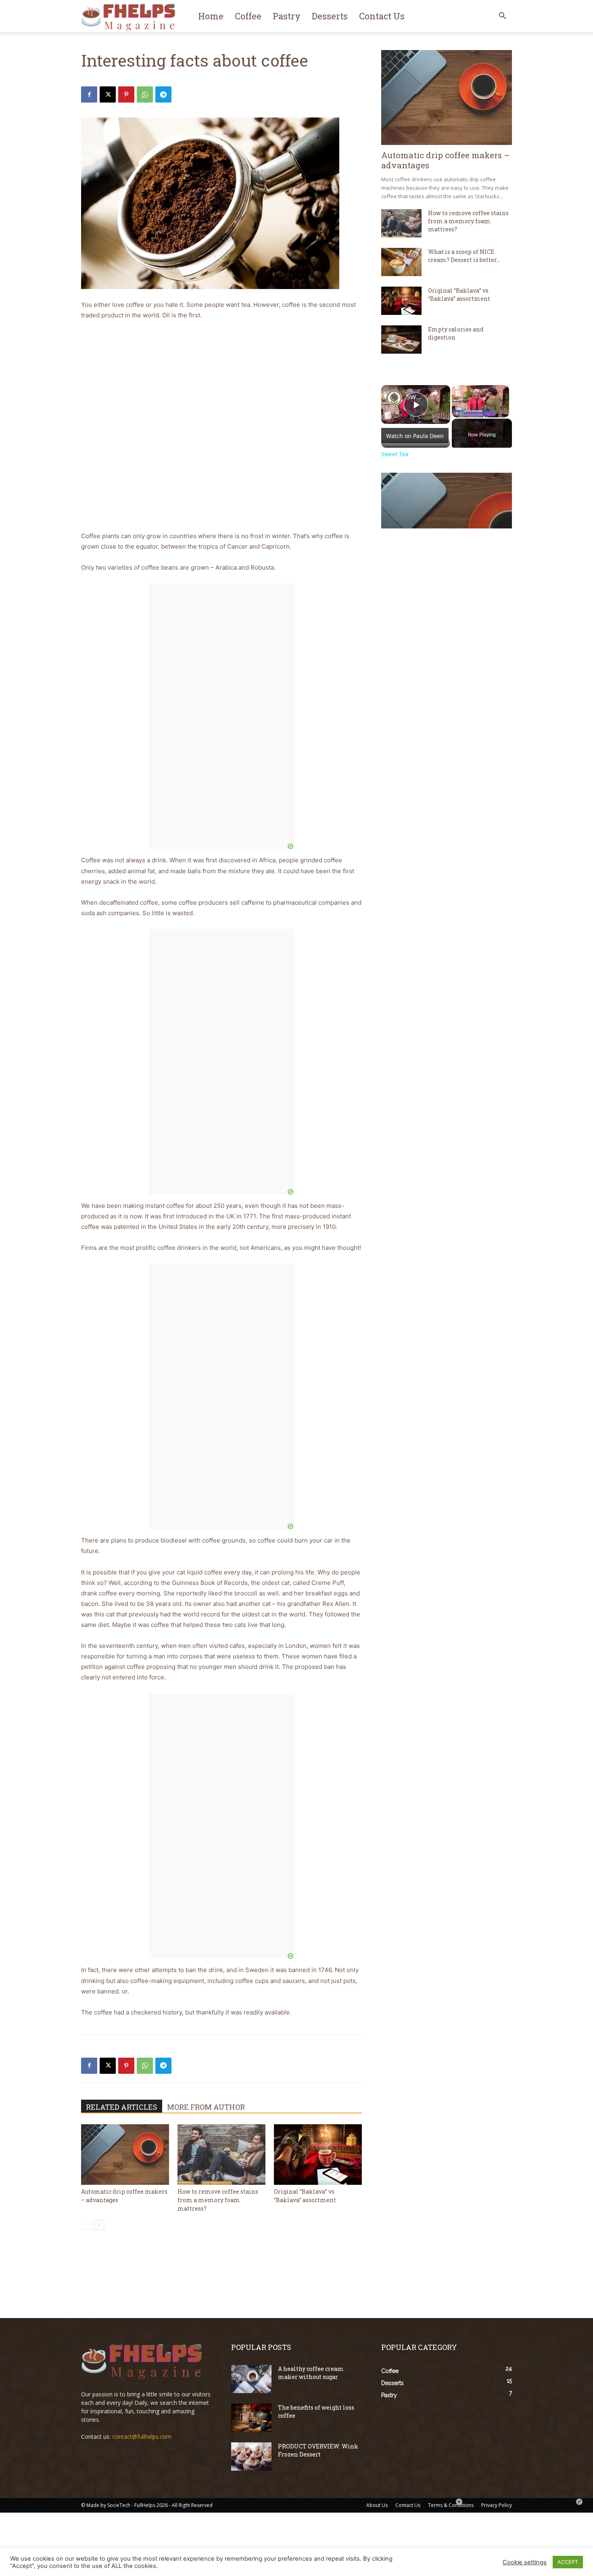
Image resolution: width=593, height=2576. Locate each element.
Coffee (248, 16)
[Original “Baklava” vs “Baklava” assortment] (318, 2155)
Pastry (287, 16)
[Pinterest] (126, 94)
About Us (377, 2505)
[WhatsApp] (145, 94)
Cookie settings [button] (525, 2562)
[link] (394, 398)
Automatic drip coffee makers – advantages (446, 160)
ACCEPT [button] (568, 2562)
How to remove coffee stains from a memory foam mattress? (218, 2200)
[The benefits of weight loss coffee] (251, 2418)
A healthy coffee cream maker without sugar (311, 2373)
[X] (108, 94)
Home (211, 16)
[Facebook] (89, 94)
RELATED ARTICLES (122, 2107)
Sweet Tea (414, 397)
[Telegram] (163, 94)
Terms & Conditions (451, 2505)
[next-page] (99, 2225)
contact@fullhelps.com (142, 2437)
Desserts (330, 16)
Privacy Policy (497, 2505)
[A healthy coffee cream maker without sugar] (251, 2379)
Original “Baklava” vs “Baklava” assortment (459, 294)
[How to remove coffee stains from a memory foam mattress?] (221, 2155)
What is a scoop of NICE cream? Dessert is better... (464, 256)
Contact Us (382, 16)
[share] (434, 393)
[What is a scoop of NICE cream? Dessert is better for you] (401, 262)
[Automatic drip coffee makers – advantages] (125, 2155)
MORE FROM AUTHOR (206, 2107)
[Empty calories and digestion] (401, 340)
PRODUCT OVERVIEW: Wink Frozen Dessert (318, 2450)
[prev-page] (86, 2225)
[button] (502, 17)
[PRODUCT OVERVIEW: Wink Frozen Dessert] (251, 2457)
